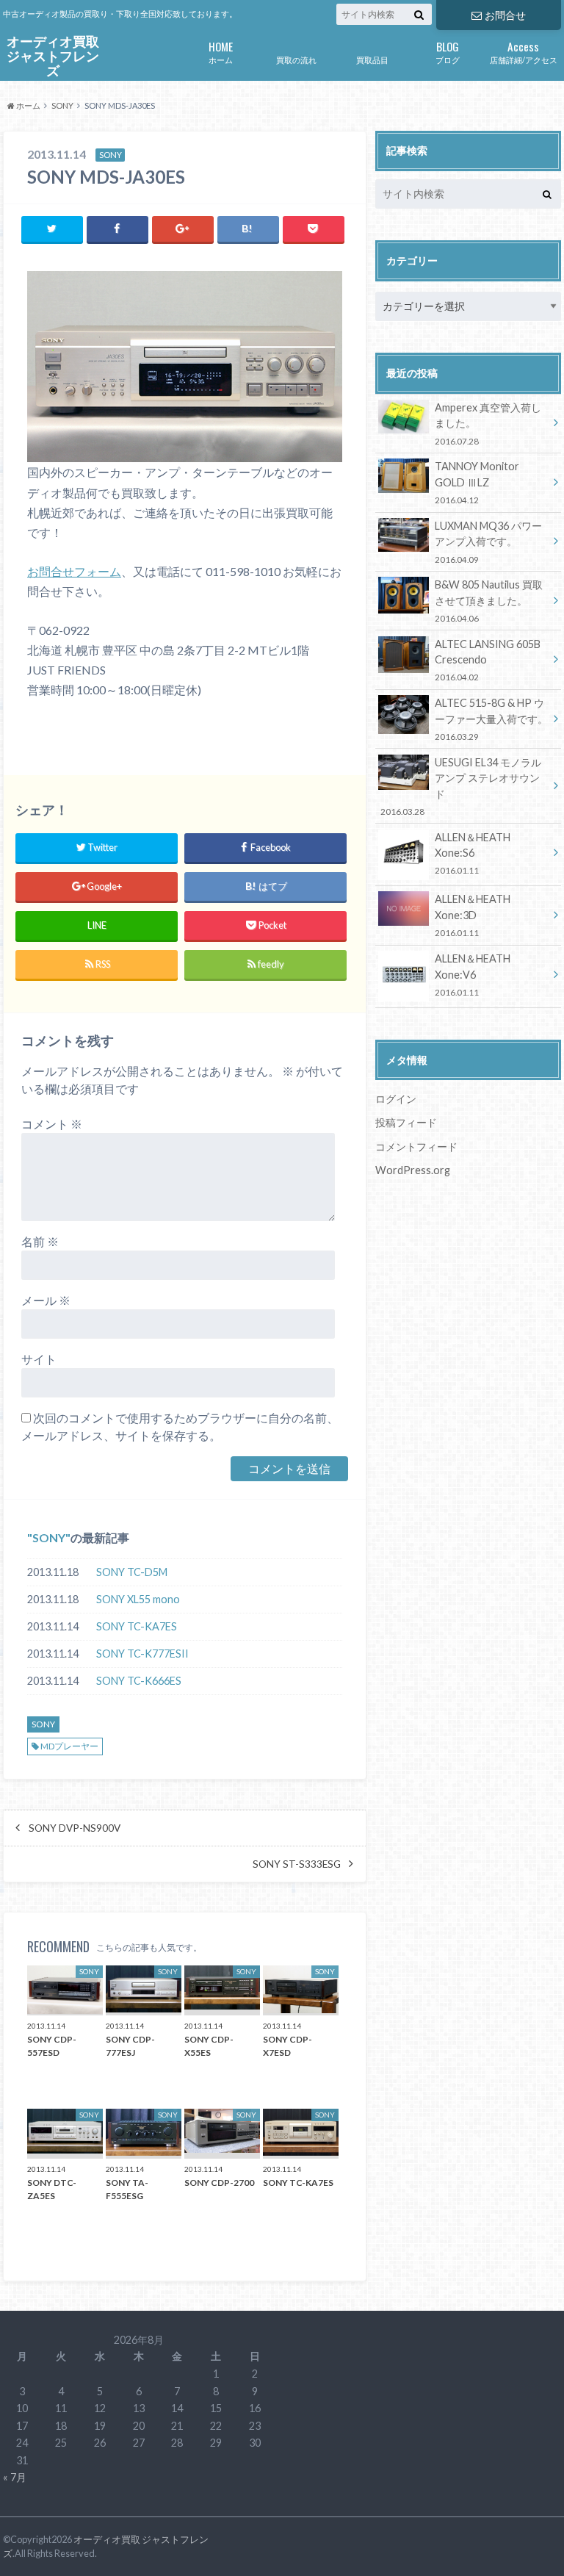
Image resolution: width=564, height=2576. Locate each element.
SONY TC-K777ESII (142, 1654)
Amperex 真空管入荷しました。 (488, 424)
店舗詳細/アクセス (524, 51)
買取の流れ (296, 60)
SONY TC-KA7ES (137, 1626)
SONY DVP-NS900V (75, 1828)
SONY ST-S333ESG (297, 1864)
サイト (39, 1359)
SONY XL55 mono (138, 1599)
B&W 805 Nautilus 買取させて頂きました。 (489, 601)
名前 (40, 1241)
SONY (49, 1537)
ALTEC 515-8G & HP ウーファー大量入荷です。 (491, 719)
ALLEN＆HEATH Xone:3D (473, 915)
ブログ (448, 51)
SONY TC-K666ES (139, 1681)
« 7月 (15, 2477)
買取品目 (372, 60)
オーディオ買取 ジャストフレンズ (53, 57)
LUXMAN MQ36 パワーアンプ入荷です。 (488, 542)
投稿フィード (406, 1122)
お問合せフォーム (74, 571)
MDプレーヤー (69, 1746)
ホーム (221, 51)
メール (46, 1300)
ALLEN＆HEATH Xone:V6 (473, 975)
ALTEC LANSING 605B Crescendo (488, 660)
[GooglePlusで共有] (183, 229)
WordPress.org (413, 1170)
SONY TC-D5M (132, 1572)
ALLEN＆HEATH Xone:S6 (473, 853)
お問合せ (505, 15)
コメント (52, 1124)
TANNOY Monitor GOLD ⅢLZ (477, 482)
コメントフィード (416, 1147)
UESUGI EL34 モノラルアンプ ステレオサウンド (460, 786)
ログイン (396, 1099)
